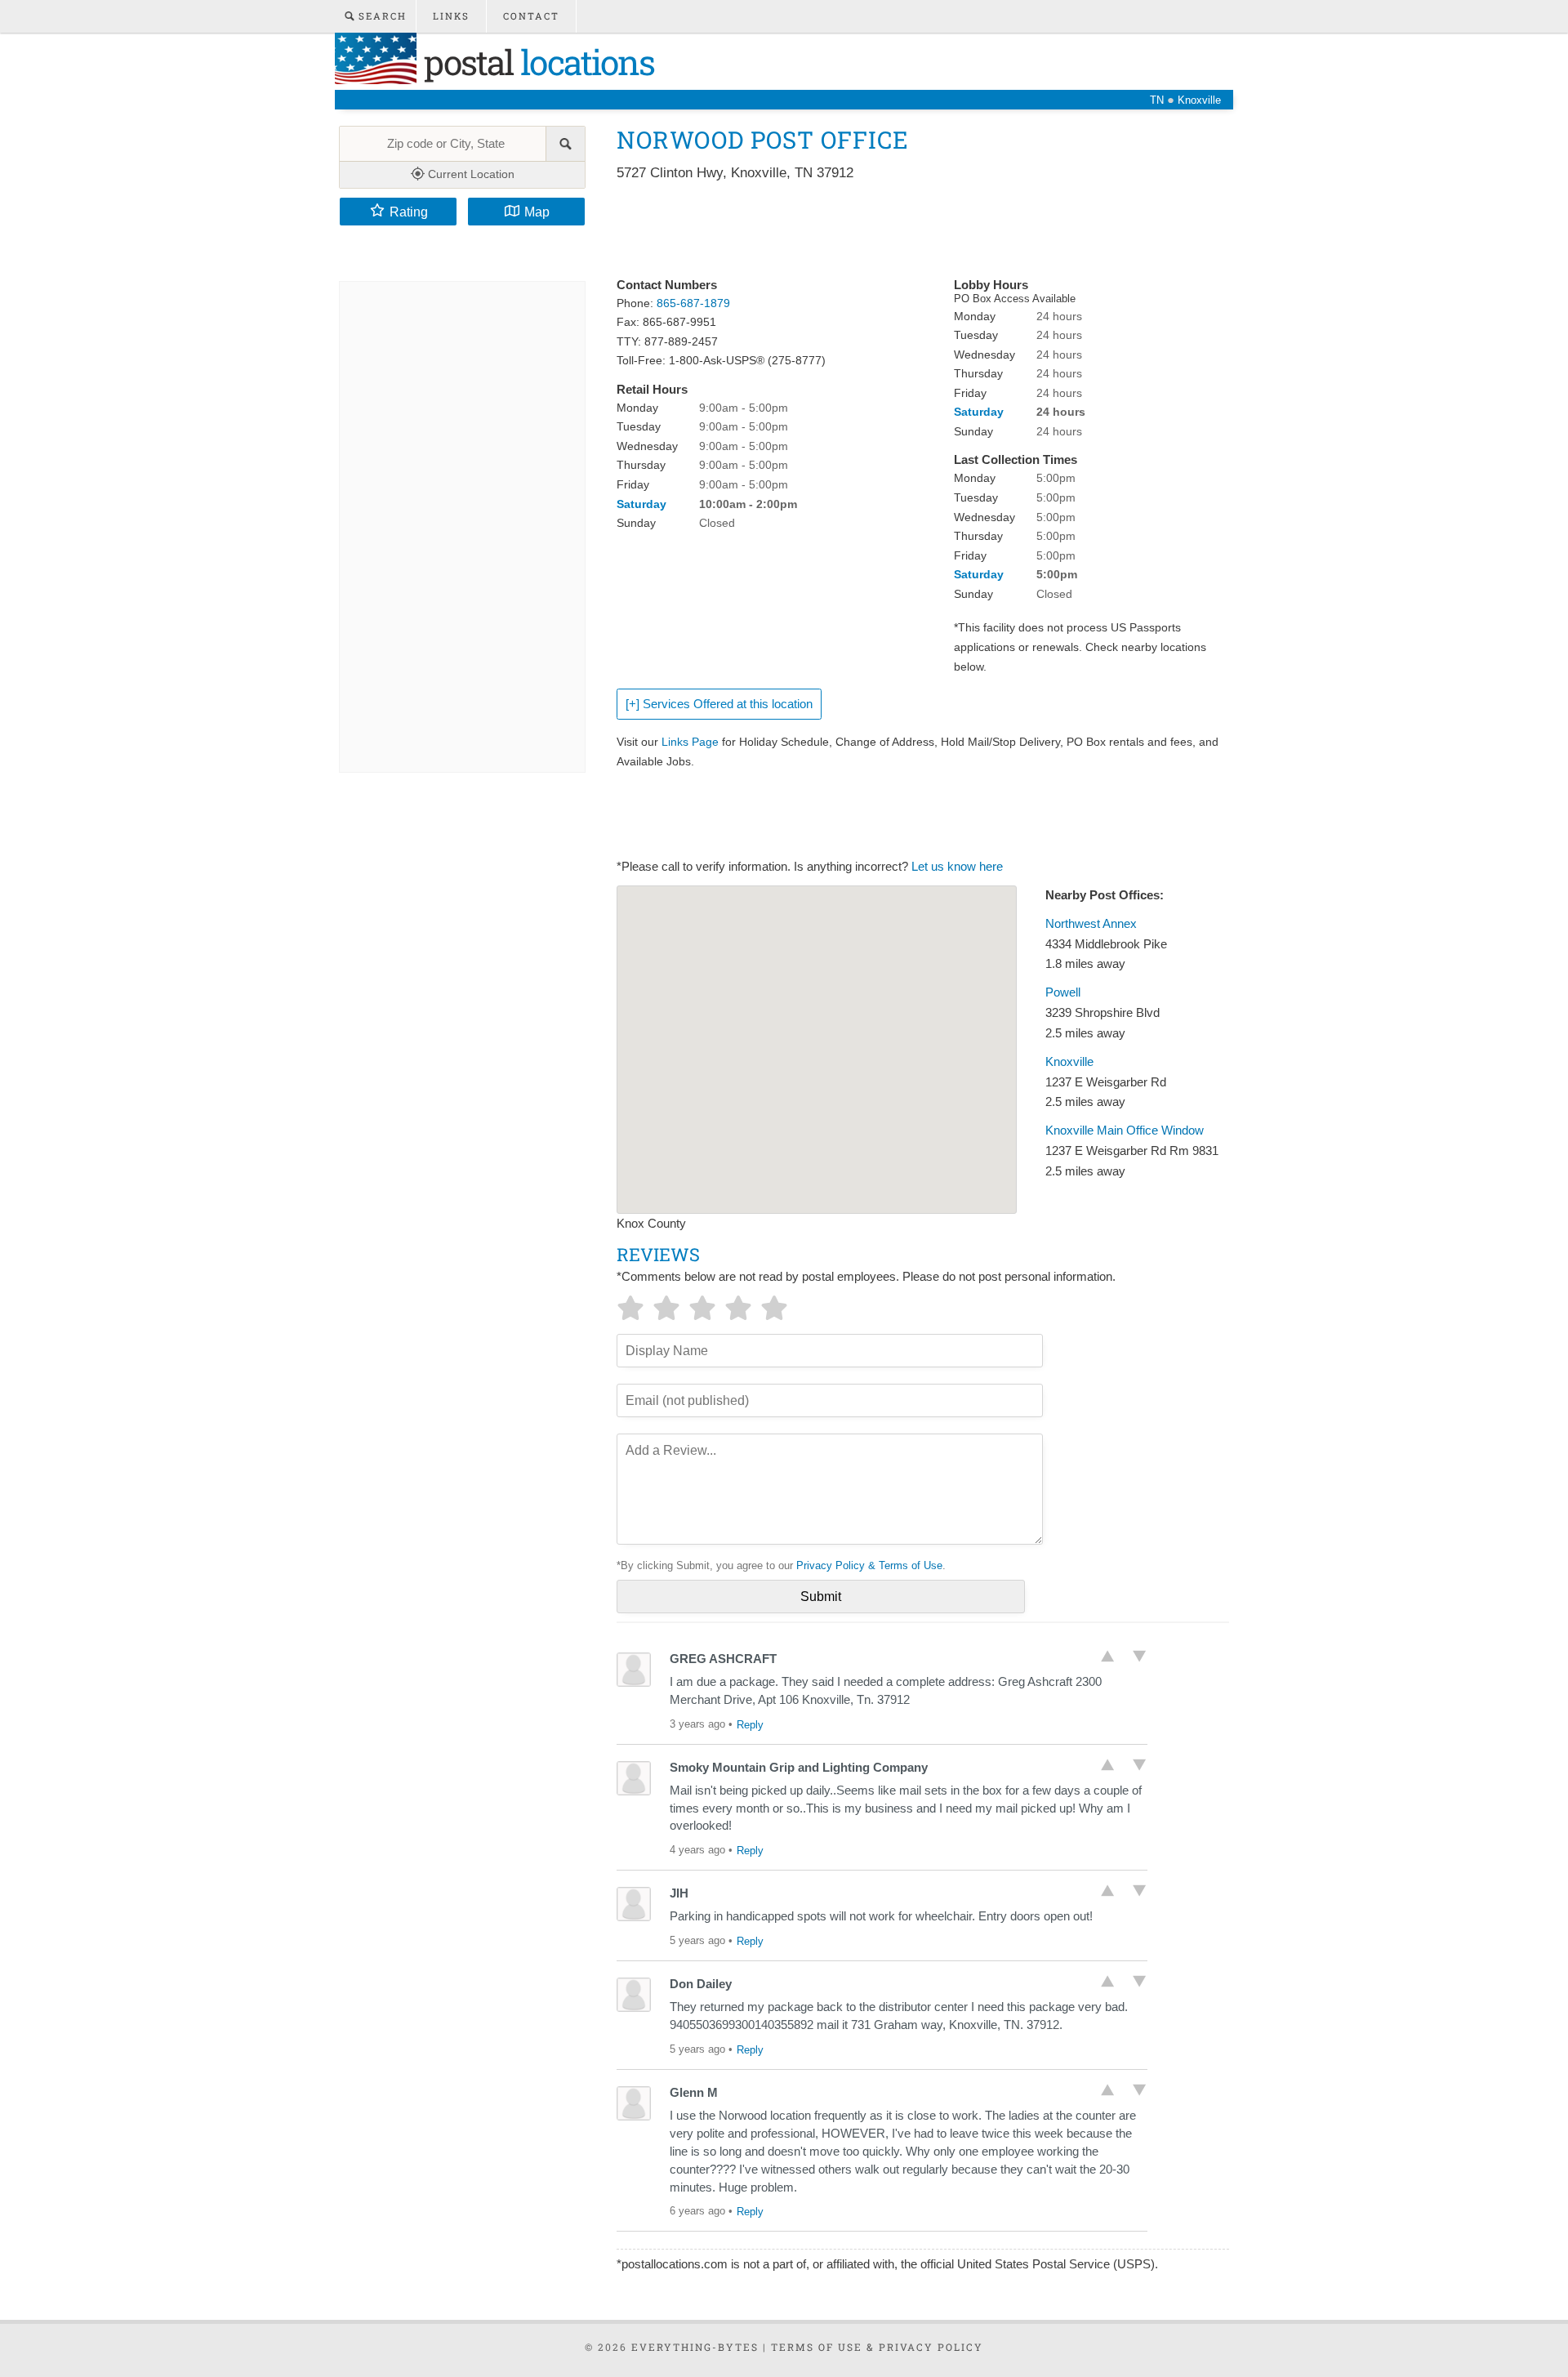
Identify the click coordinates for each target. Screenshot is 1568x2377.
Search (381, 16)
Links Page (690, 742)
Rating (409, 212)
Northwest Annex (1091, 924)
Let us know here (957, 867)
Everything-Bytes (695, 2347)
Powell (1063, 992)
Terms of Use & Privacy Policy (877, 2347)
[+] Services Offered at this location (719, 704)
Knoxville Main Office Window (1125, 1131)
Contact (531, 16)
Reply (750, 1725)
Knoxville (1069, 1062)
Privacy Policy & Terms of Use (869, 1565)
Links (451, 16)
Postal (535, 62)
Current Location (470, 174)
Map (537, 212)
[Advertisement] (914, 230)
